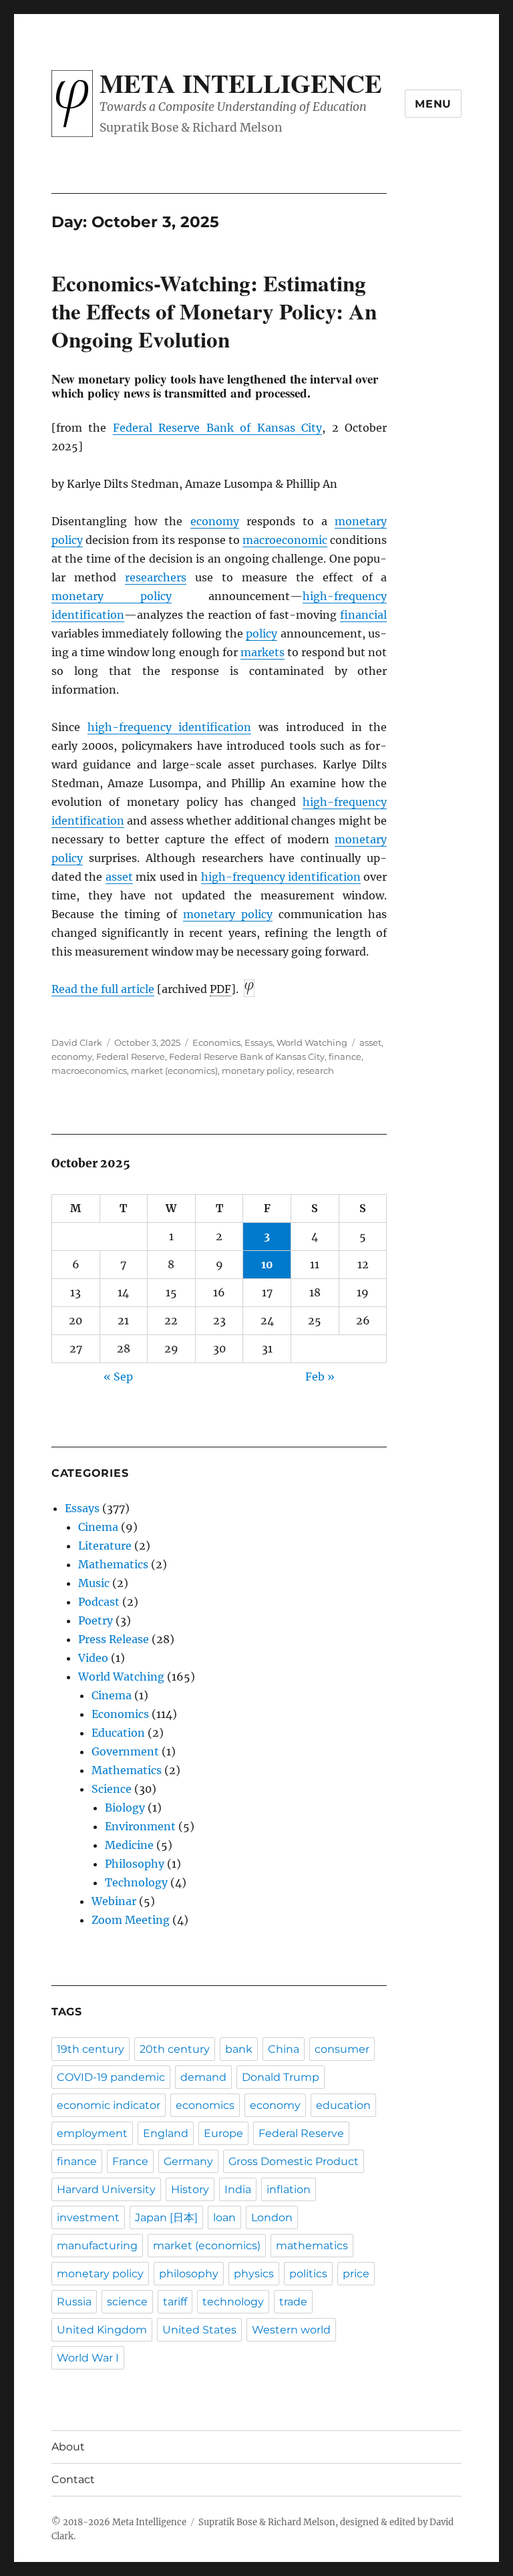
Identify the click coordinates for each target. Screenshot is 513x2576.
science (127, 2302)
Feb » (320, 1377)
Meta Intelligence (241, 83)
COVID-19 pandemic (111, 2077)
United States (199, 2330)
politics (308, 2274)
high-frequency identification (170, 727)
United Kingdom (102, 2330)
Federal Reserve (131, 1056)
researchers (156, 577)
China (284, 2049)
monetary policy (112, 596)
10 (267, 1264)
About (68, 2447)
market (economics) (174, 1070)
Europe (223, 2133)
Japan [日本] (166, 2217)
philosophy (189, 2274)
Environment (140, 1826)
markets (263, 652)
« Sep (118, 1377)
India (238, 2189)
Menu (433, 104)
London (272, 2217)
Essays (259, 1042)
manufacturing (97, 2246)
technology (233, 2302)
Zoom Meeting (131, 1920)
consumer (342, 2049)
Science (112, 1789)
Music (94, 1583)
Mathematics (113, 1564)
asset (119, 877)
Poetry (96, 1620)
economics (205, 2105)
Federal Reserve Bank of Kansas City (218, 428)
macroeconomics (89, 1070)
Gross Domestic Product (294, 2161)
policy (262, 633)
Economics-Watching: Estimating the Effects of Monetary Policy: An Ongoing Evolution (214, 311)
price (356, 2274)
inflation (289, 2189)
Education (118, 1733)
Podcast (99, 1602)
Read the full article (103, 989)
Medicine (129, 1845)
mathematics (312, 2246)
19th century (91, 2049)
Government (125, 1751)
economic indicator (109, 2105)
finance (345, 1056)
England (166, 2133)
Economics (216, 1042)
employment (92, 2133)
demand (203, 2077)
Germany (188, 2161)
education (343, 2105)
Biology (125, 1808)
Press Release (114, 1639)
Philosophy (135, 1864)
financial (363, 615)
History (190, 2189)
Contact (73, 2479)
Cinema (98, 1527)
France (130, 2161)
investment (88, 2217)
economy (215, 521)
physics (254, 2274)
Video (93, 1658)
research (315, 1070)
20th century (175, 2049)
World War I (88, 2358)
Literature (105, 1546)
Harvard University (106, 2189)
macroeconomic (285, 540)
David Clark (77, 1042)
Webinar (114, 1901)
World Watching (312, 1042)
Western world (291, 2330)
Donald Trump (281, 2077)
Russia (74, 2302)
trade (293, 2302)
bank (239, 2049)
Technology (136, 1882)
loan (224, 2217)
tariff (175, 2302)
